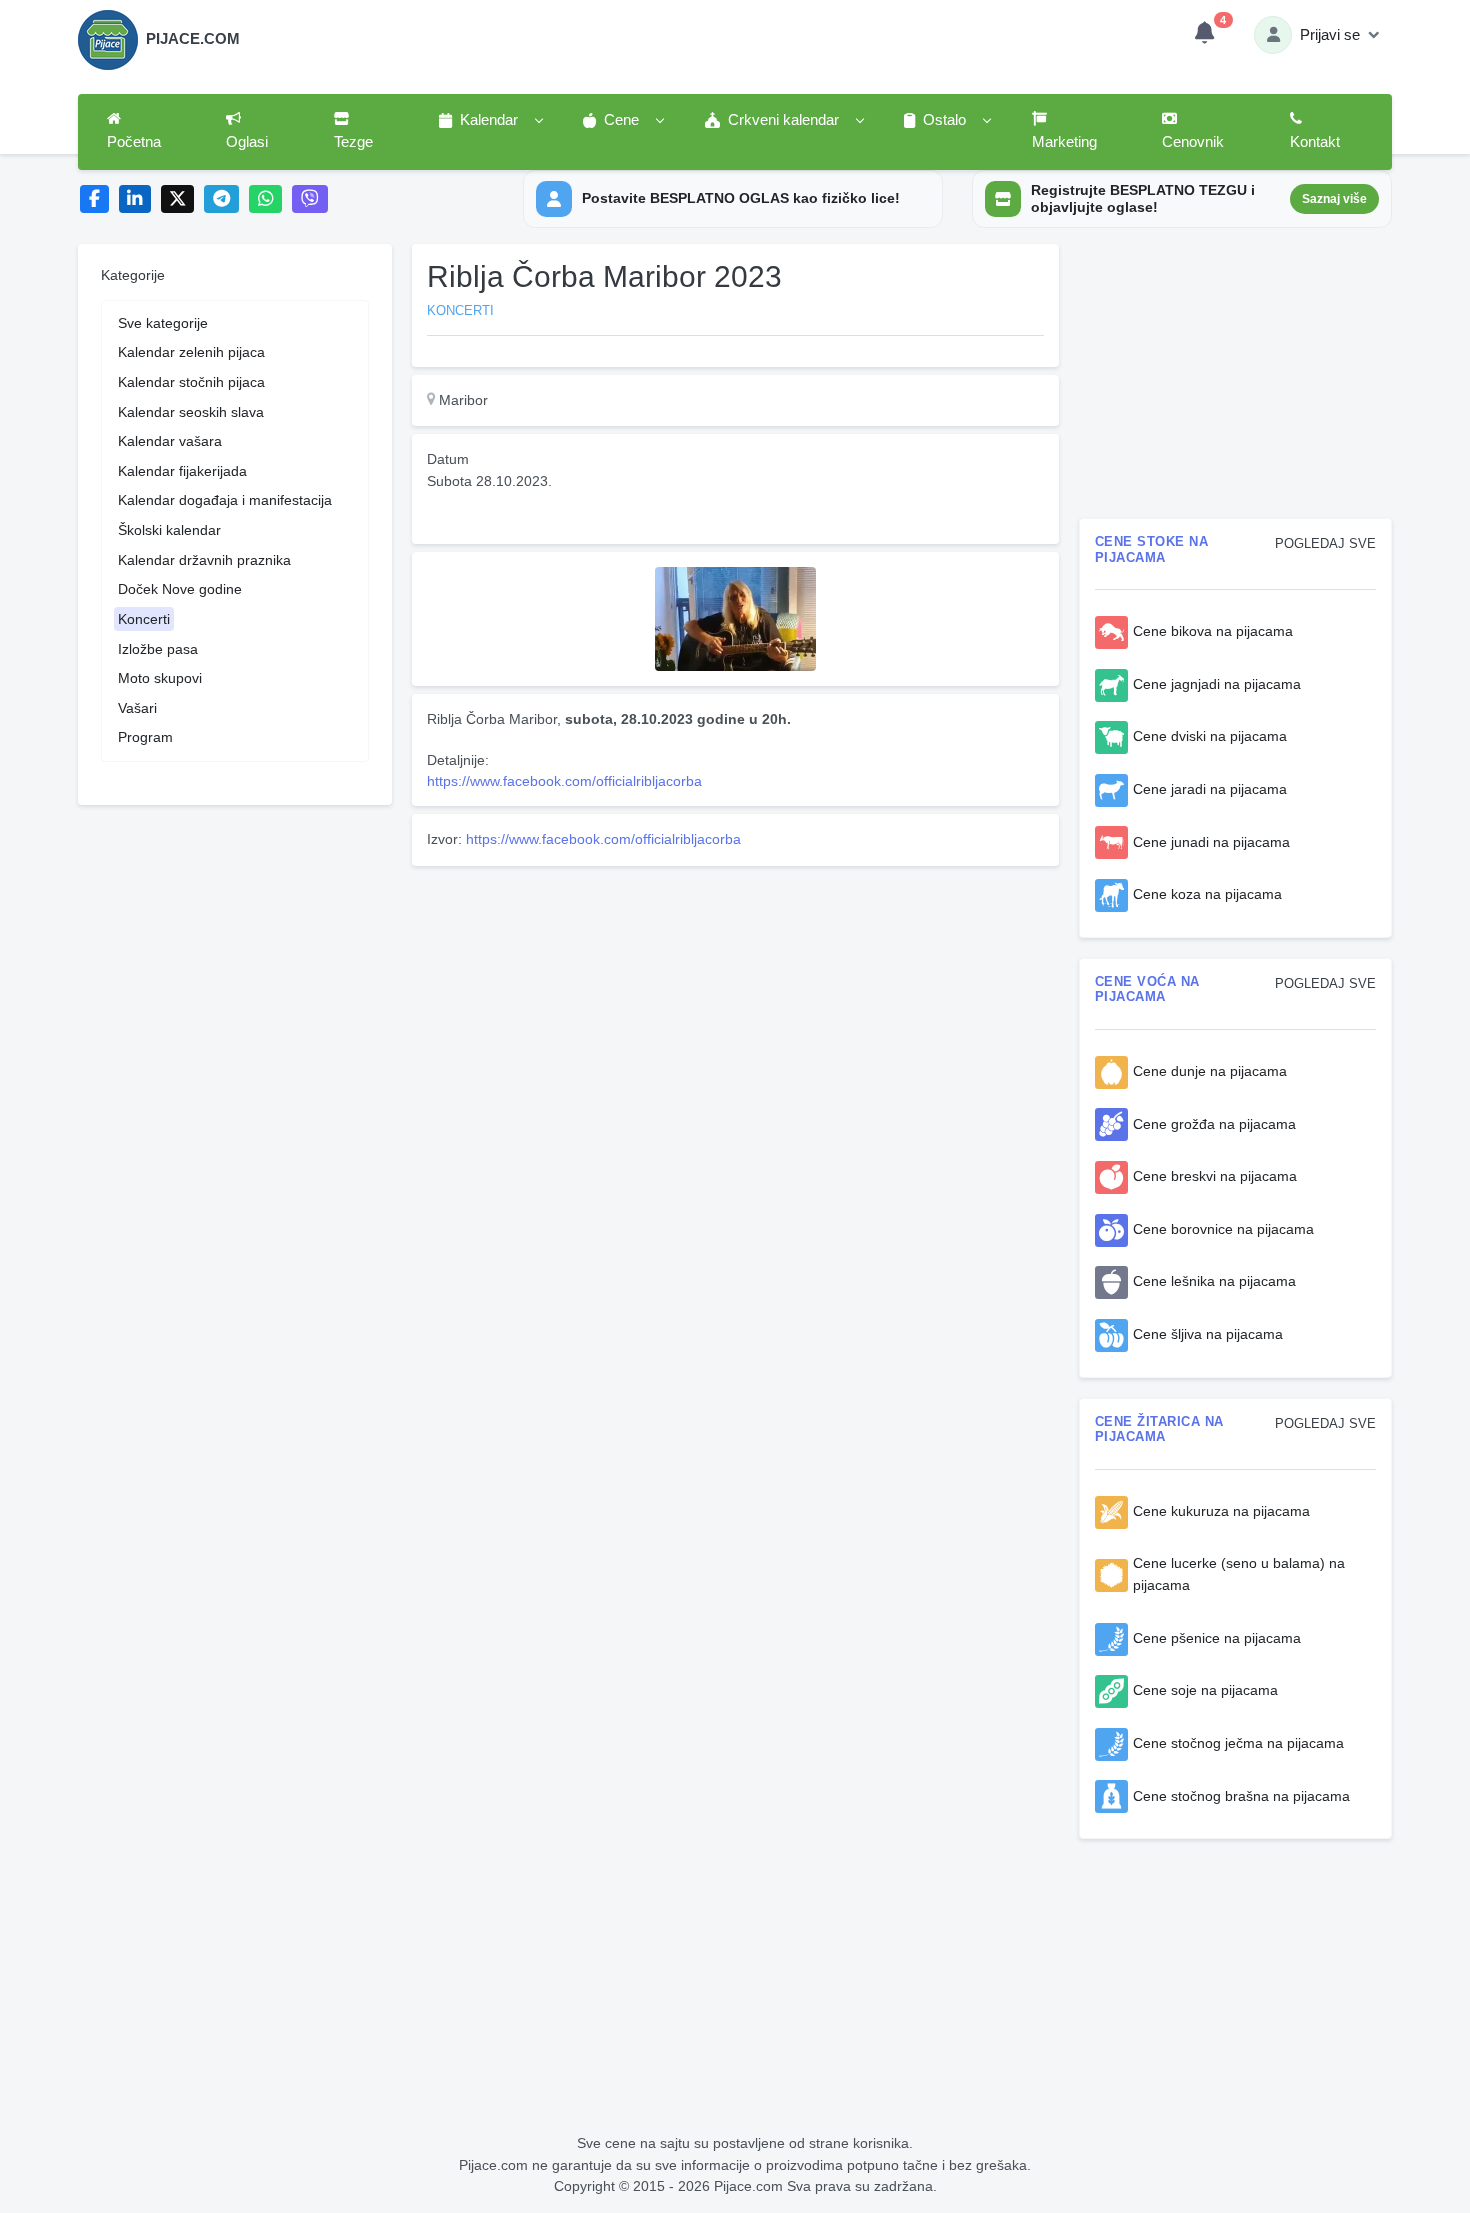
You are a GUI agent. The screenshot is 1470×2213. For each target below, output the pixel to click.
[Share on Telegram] (222, 199)
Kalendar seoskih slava (191, 412)
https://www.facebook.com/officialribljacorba (564, 781)
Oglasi (247, 142)
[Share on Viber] (310, 199)
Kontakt (1315, 142)
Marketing (1064, 142)
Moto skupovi (160, 678)
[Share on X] (177, 199)
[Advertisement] (735, 1014)
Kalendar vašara (170, 441)
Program (145, 737)
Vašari (137, 708)
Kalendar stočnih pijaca (191, 382)
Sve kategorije (163, 323)
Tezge (353, 142)
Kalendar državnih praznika (204, 560)
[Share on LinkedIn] (135, 199)
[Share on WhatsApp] (265, 199)
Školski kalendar (169, 530)
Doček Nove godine (180, 589)
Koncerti (144, 619)
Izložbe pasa (158, 649)
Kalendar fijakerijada (182, 471)
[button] (490, 121)
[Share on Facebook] (94, 199)
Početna (134, 142)
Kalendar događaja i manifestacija (225, 500)
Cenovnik (1193, 142)
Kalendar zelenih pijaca (191, 352)
